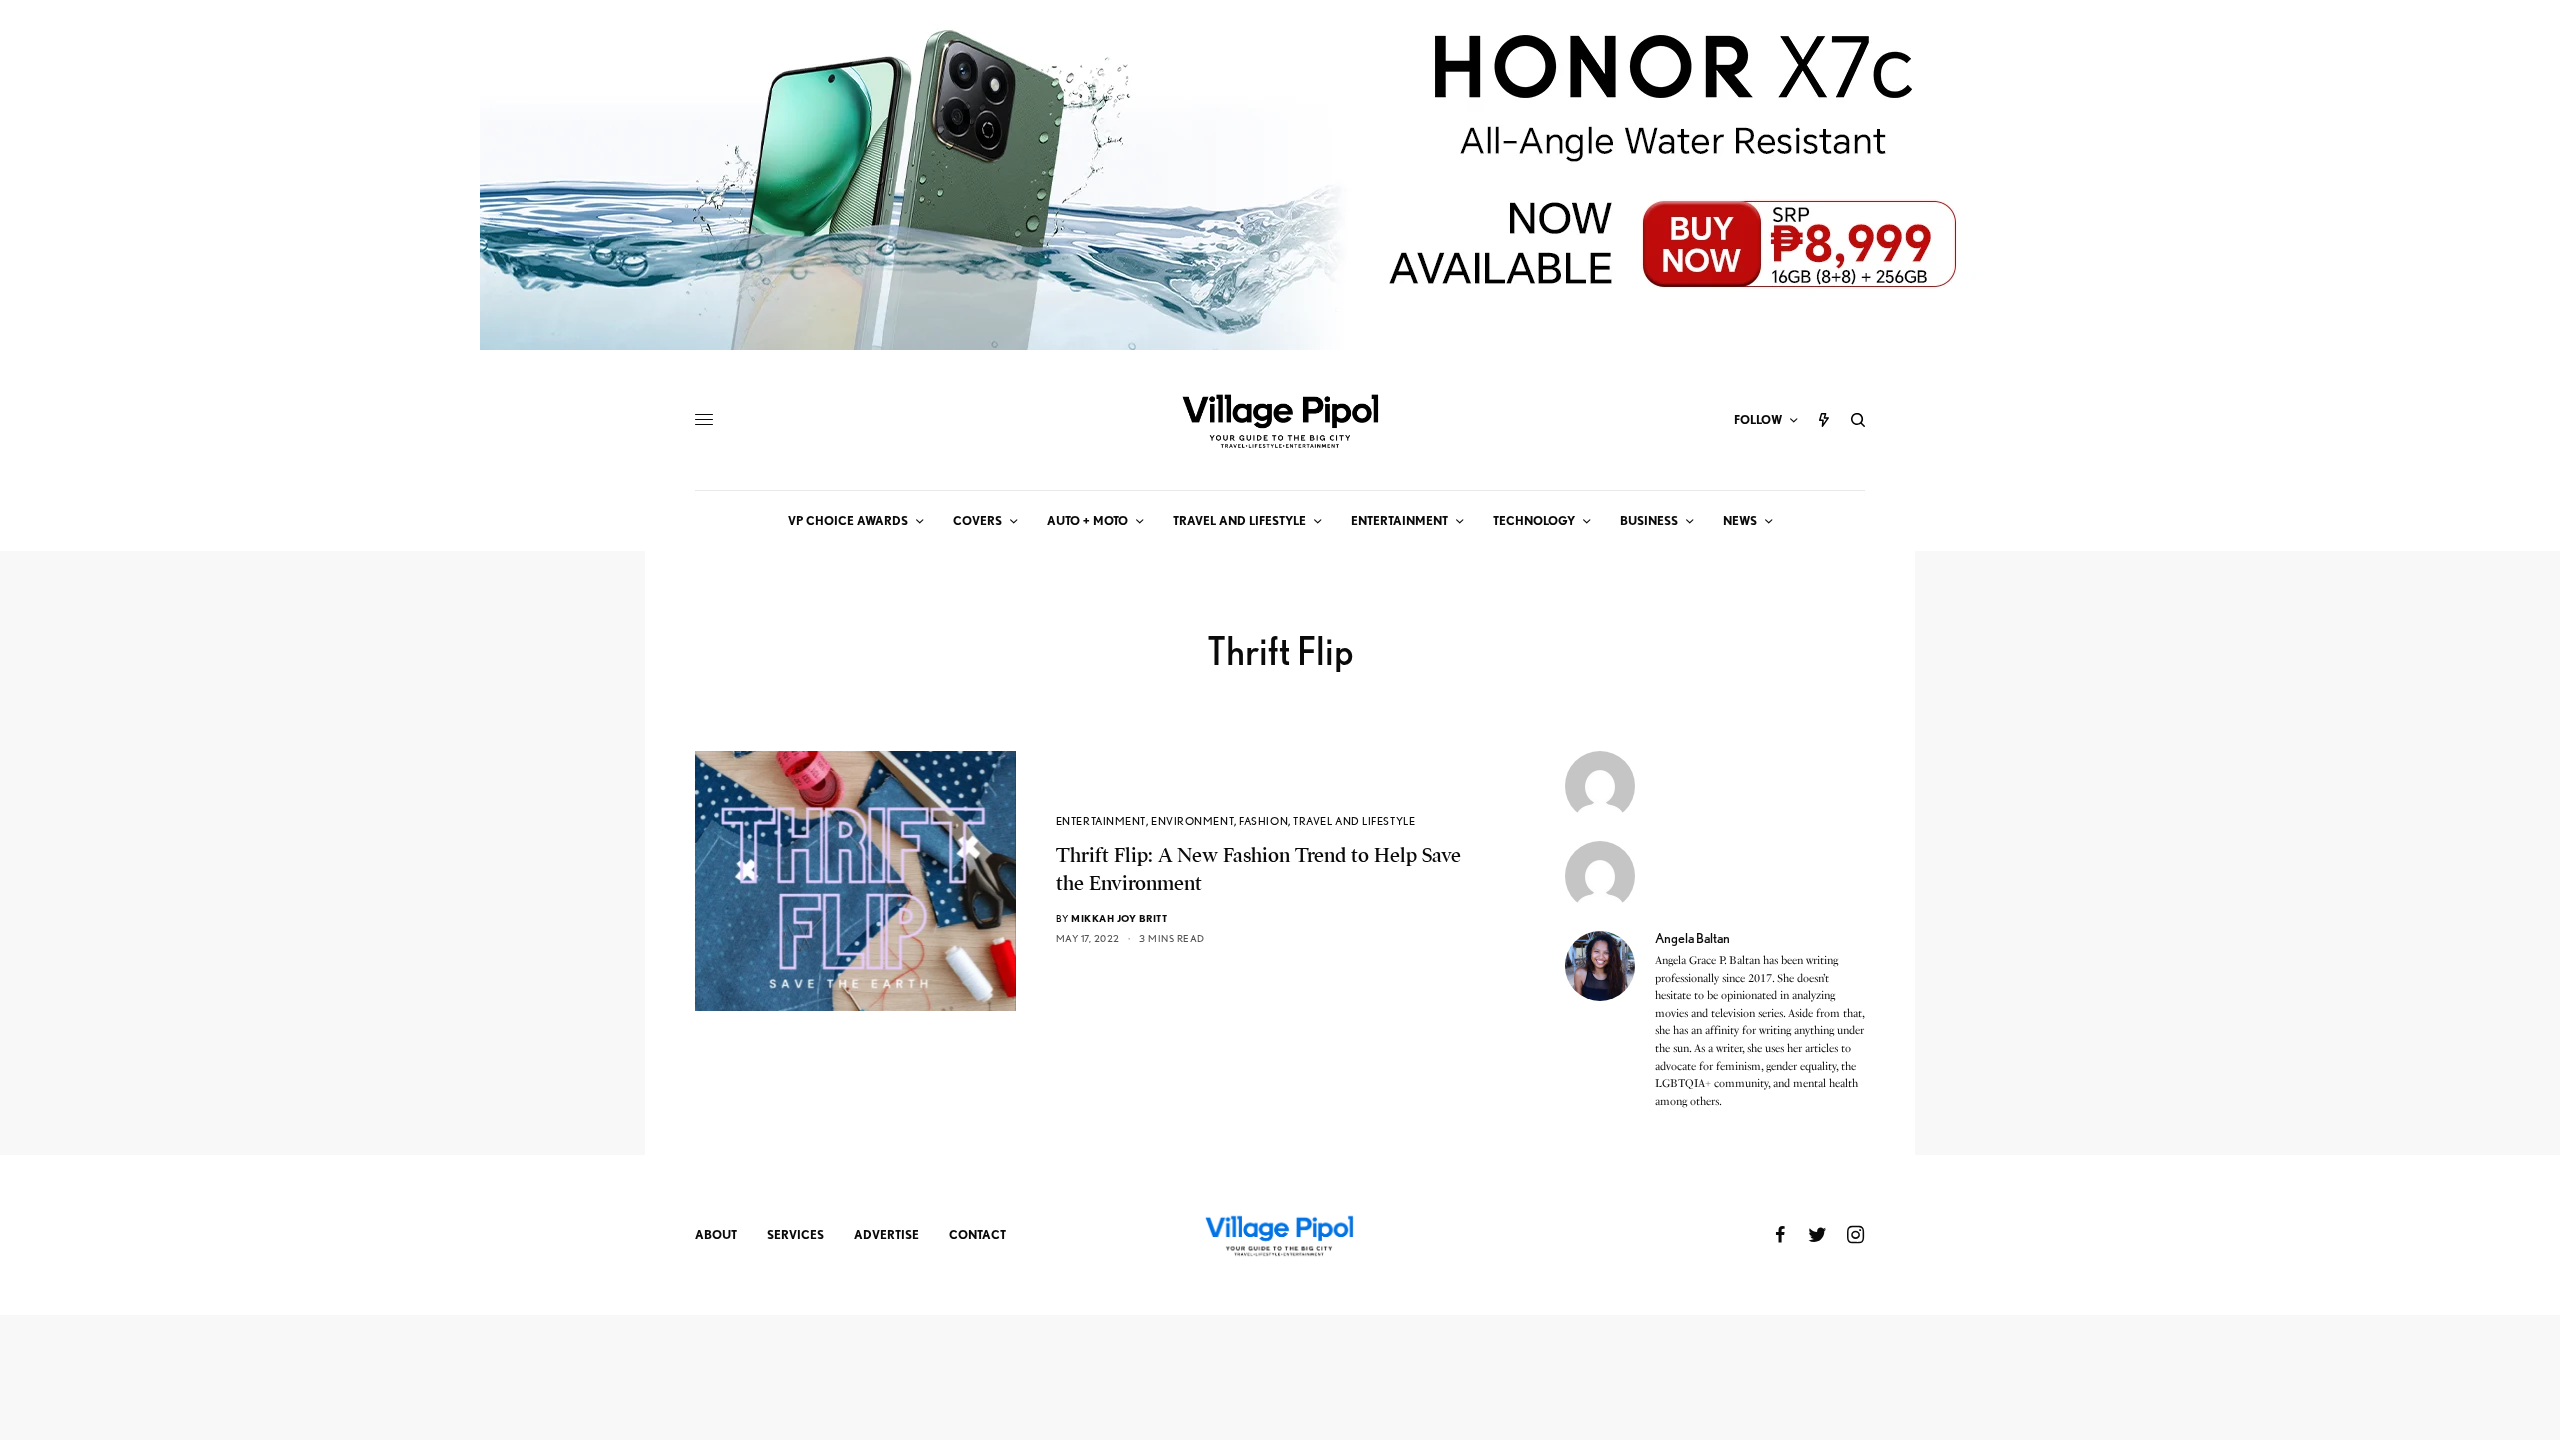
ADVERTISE (886, 1234)
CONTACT (977, 1234)
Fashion (1263, 821)
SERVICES (795, 1234)
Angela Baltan (1692, 938)
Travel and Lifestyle (1354, 821)
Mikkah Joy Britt (1119, 918)
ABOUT (716, 1234)
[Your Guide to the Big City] (1280, 420)
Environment (1192, 821)
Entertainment (1101, 821)
